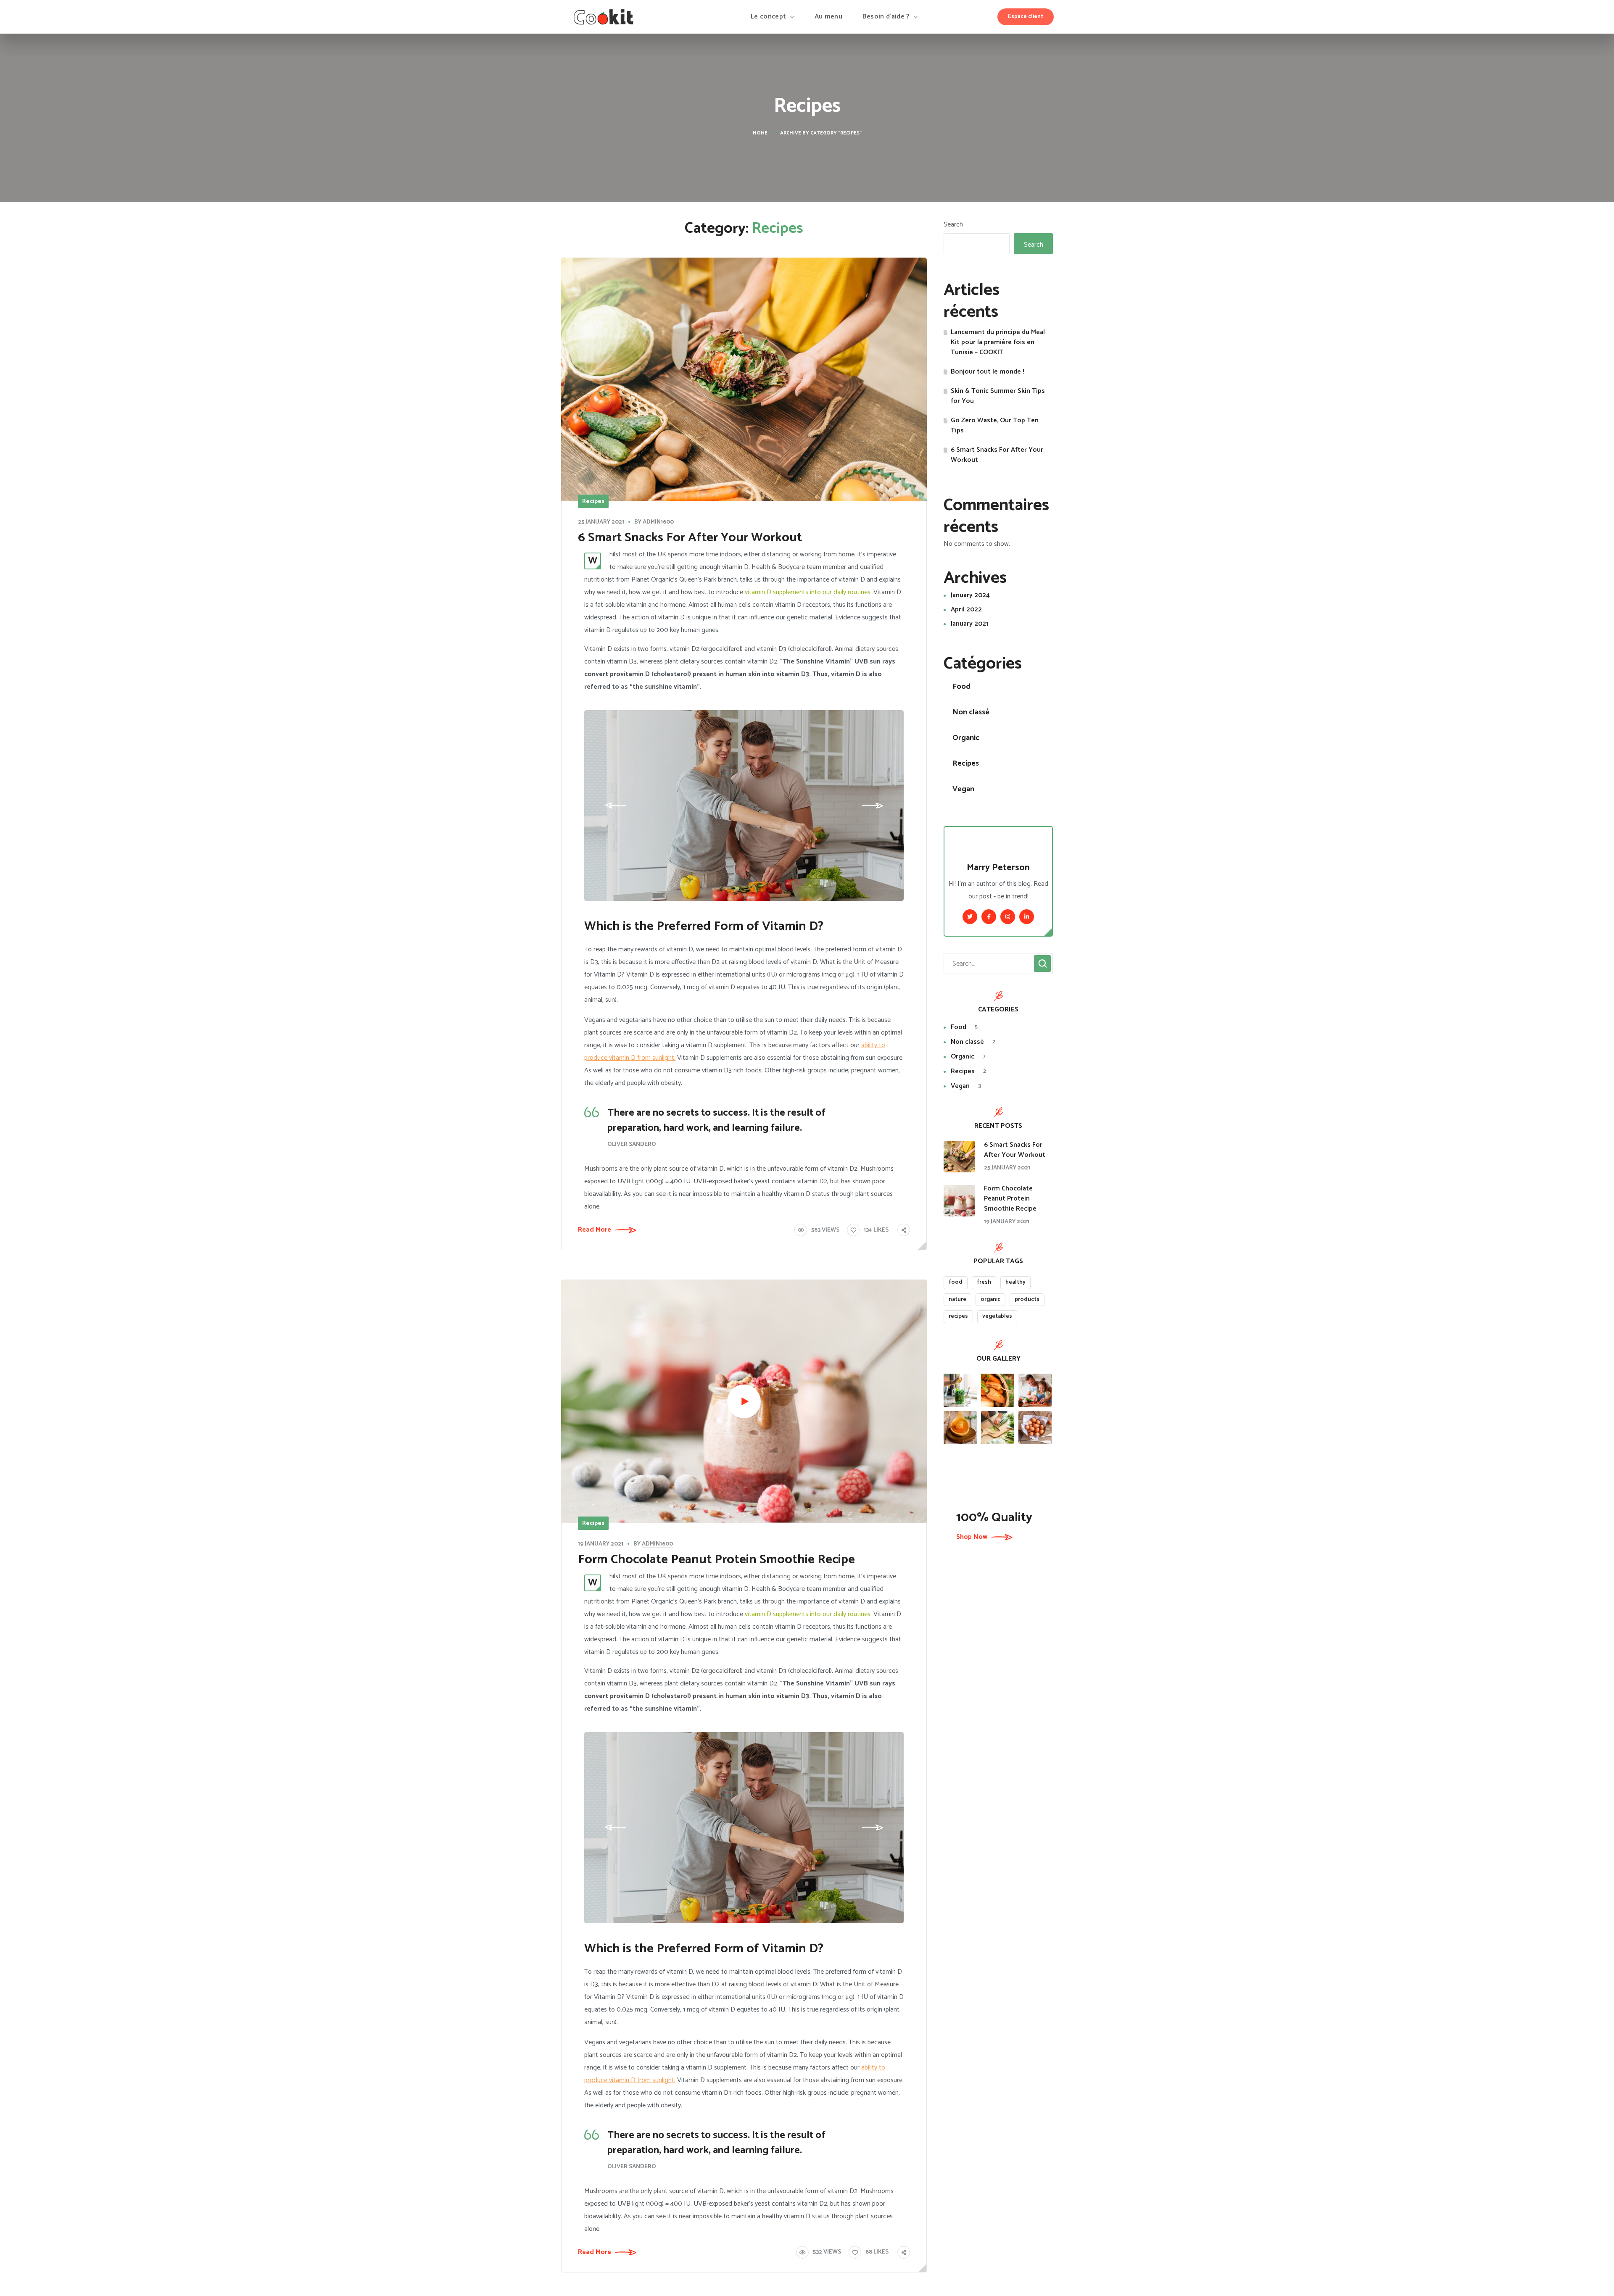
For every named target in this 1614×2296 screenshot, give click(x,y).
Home (760, 133)
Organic (966, 738)
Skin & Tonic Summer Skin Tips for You (998, 396)
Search (953, 225)
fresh (984, 1282)
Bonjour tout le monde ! (988, 372)
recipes (958, 1316)
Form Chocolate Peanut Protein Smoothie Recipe (716, 1560)
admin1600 (658, 522)
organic (990, 1299)
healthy (1015, 1282)
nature (957, 1299)
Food (961, 687)
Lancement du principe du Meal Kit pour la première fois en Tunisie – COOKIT (998, 342)
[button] (1026, 17)
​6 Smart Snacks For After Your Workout (690, 538)
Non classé (971, 712)
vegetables (997, 1316)
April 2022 (966, 610)
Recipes (593, 502)
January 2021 (970, 624)
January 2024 (970, 595)
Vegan (963, 789)
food (956, 1282)
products (1027, 1299)
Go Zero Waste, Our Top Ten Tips (995, 426)
